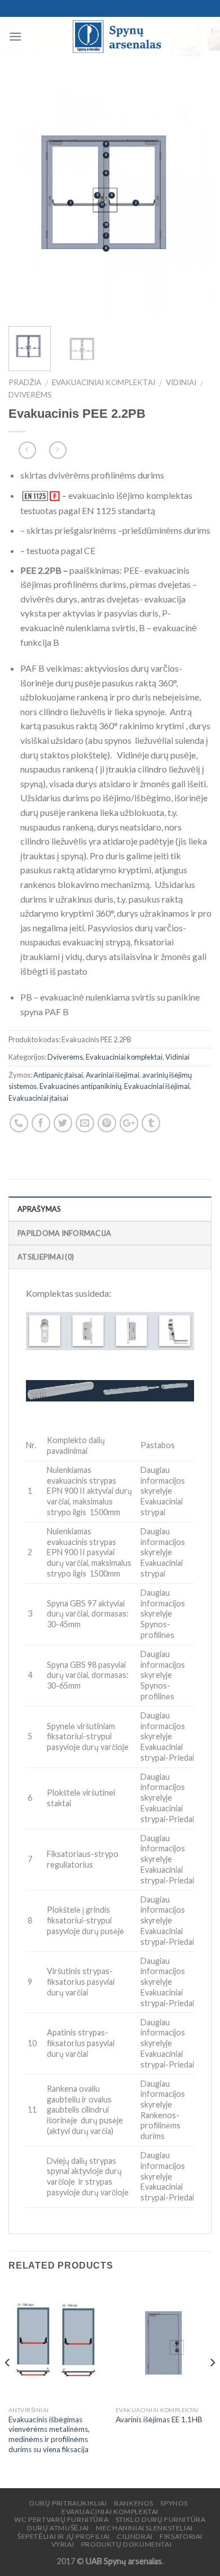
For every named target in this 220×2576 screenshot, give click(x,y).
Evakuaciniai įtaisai (38, 1098)
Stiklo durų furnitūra (161, 2519)
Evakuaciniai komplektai (104, 382)
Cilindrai (135, 2536)
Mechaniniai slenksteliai (144, 2528)
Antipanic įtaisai (58, 1075)
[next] (193, 198)
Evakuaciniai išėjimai (157, 1086)
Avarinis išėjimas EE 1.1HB (159, 2419)
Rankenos (134, 2503)
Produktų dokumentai (127, 2544)
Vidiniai (181, 382)
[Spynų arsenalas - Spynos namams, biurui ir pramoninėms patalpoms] (117, 37)
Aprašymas (39, 1209)
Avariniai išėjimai (113, 1075)
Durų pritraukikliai (68, 2503)
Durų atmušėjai (58, 2528)
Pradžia (25, 382)
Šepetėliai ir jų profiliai (64, 2536)
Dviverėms (30, 395)
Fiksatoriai (181, 2536)
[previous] (27, 198)
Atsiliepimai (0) (46, 1257)
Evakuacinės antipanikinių (80, 1086)
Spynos (174, 2503)
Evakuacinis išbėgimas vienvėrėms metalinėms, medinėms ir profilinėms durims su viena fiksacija (49, 2434)
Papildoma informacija (64, 1233)
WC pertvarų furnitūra (61, 2519)
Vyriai (63, 2544)
